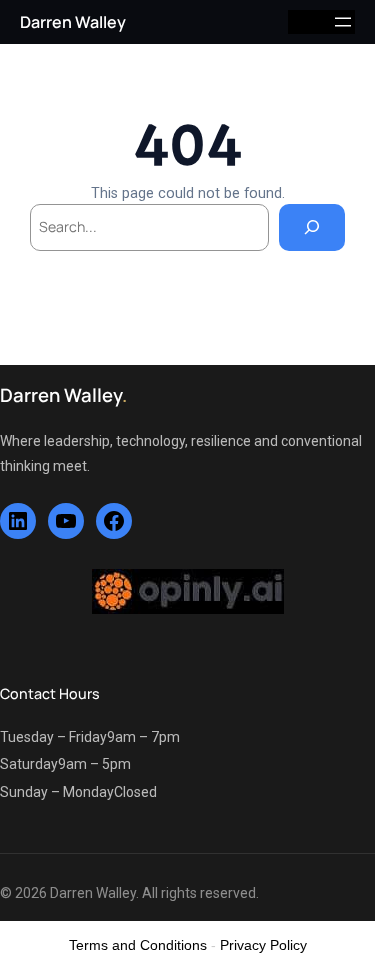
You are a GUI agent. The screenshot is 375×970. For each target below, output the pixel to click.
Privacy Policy (263, 945)
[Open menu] (343, 22)
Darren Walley (73, 22)
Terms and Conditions (138, 945)
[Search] (312, 227)
